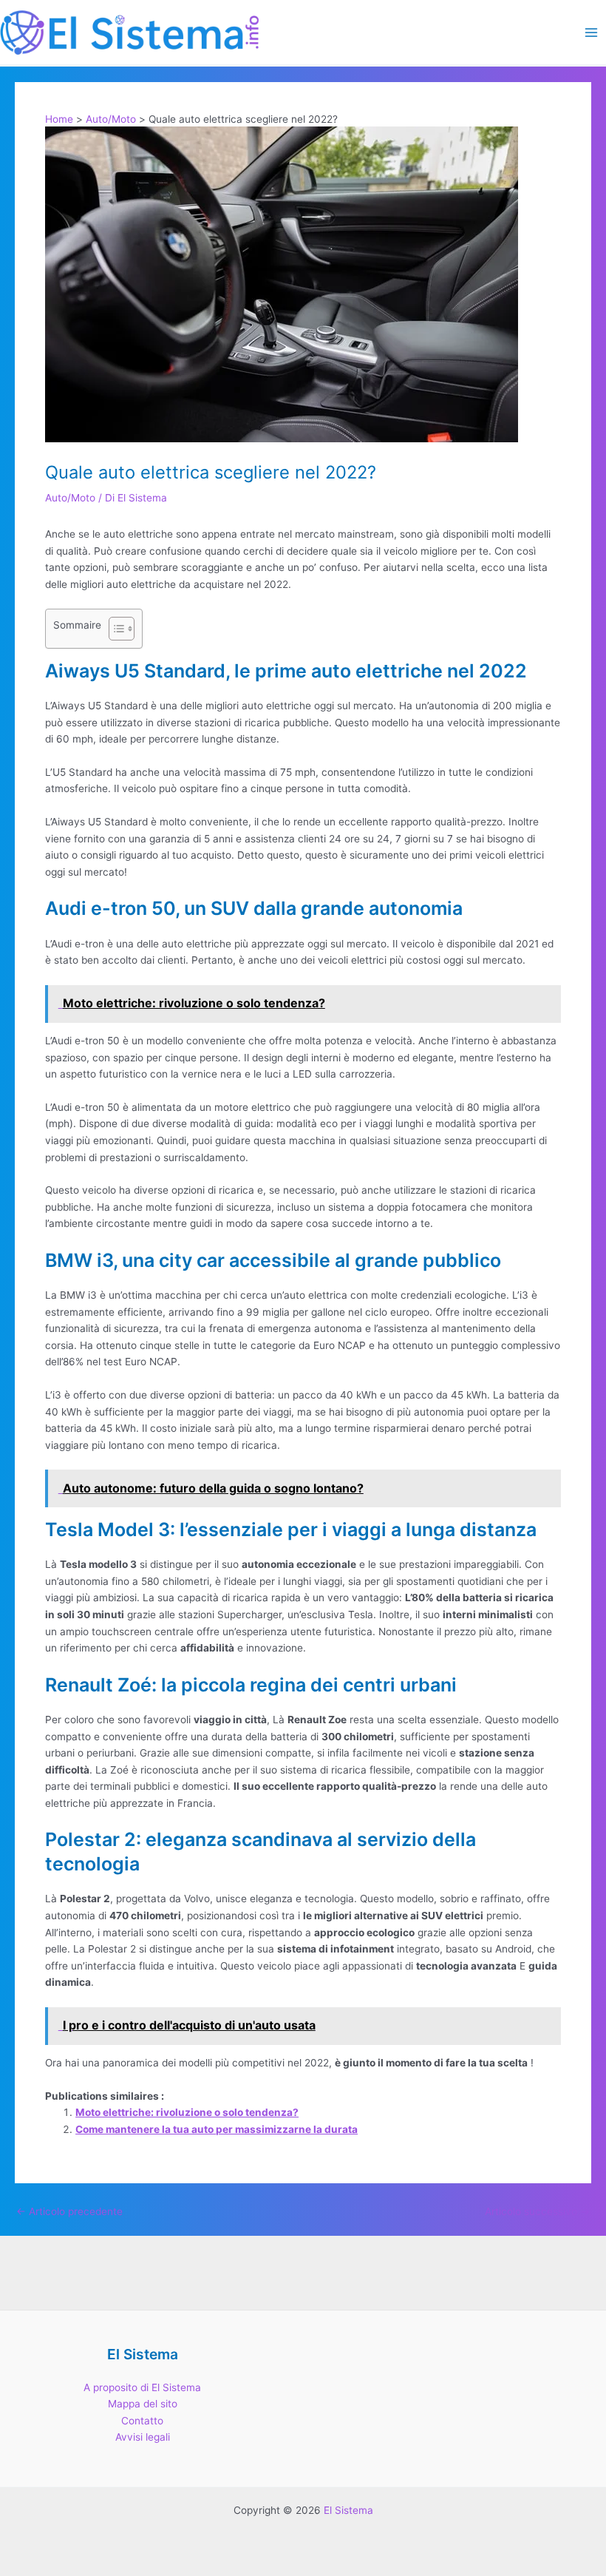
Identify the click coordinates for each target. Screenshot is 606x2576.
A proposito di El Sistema (142, 2387)
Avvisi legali (143, 2437)
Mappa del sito (143, 2404)
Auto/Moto (70, 498)
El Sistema (348, 2510)
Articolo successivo (537, 2212)
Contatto (142, 2421)
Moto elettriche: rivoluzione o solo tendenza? (187, 2112)
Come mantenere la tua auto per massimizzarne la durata (217, 2129)
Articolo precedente (69, 2212)
